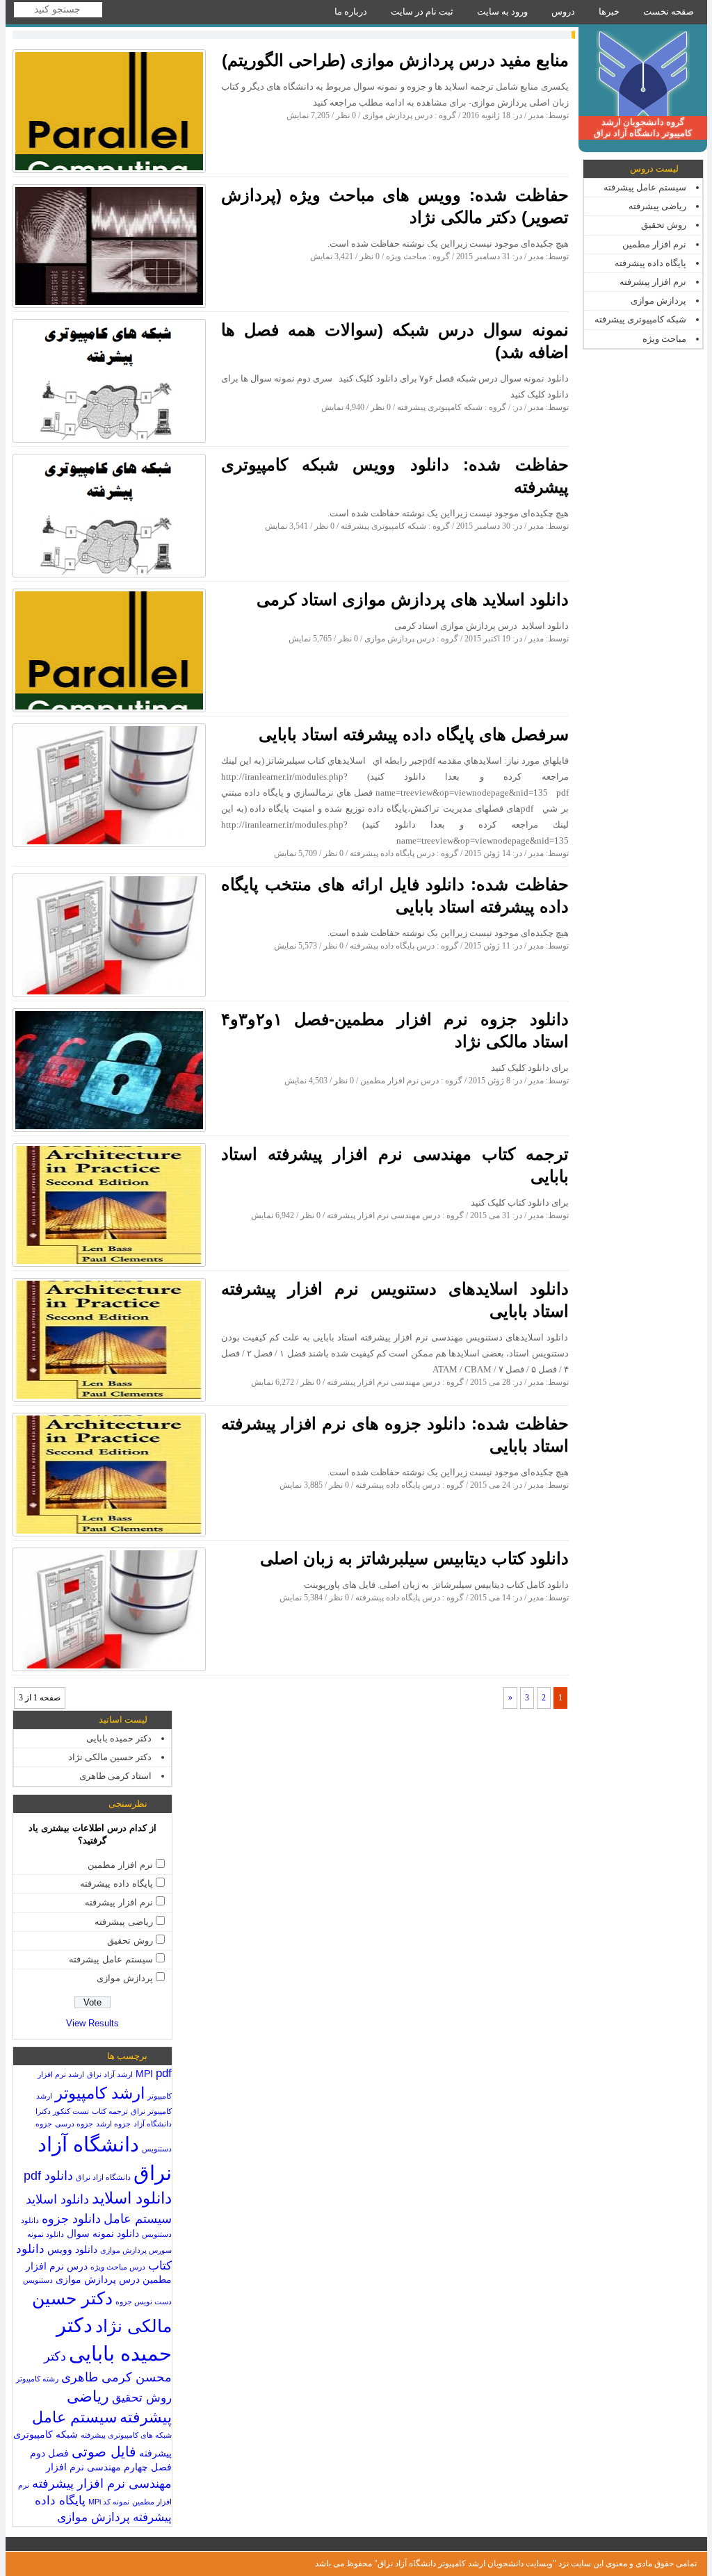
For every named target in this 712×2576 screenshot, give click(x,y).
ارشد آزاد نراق (110, 2074)
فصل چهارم (148, 2467)
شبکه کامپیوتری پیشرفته (640, 319)
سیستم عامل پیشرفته (645, 187)
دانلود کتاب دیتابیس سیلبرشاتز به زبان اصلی (414, 1558)
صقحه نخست (669, 11)
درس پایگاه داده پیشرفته (392, 853)
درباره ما (351, 11)
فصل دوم (49, 2453)
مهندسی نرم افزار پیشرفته (102, 2483)
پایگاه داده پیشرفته (650, 263)
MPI (144, 2074)
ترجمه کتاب (110, 2111)
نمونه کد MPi (109, 2502)
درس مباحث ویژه (118, 2267)
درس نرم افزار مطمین (399, 1081)
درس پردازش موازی (397, 115)
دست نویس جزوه (144, 2302)
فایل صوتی (104, 2452)
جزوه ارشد (113, 2124)
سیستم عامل (74, 2417)
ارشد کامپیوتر (100, 2093)
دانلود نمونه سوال (103, 2234)
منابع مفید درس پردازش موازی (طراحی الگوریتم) (395, 60)
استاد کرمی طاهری (115, 1776)
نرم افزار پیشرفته (653, 282)
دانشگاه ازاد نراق (103, 2177)
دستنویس (38, 2280)
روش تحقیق (664, 225)
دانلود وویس (72, 2250)
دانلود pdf (48, 2175)
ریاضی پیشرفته (657, 206)
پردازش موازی (658, 301)
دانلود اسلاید (132, 2198)
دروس (563, 11)
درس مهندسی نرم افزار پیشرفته (383, 1215)
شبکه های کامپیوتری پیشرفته (126, 2435)
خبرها (609, 11)
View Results (92, 2023)
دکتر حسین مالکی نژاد (110, 1757)
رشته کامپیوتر (37, 2379)
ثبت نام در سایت (422, 11)
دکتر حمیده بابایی (119, 1738)
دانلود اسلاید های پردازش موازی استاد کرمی (413, 599)
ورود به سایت (502, 11)
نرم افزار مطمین (654, 244)
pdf (164, 2073)
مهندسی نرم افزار (83, 2467)
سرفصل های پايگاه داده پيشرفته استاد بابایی (414, 734)
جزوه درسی (74, 2124)
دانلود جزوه (71, 2218)
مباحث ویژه (664, 339)
